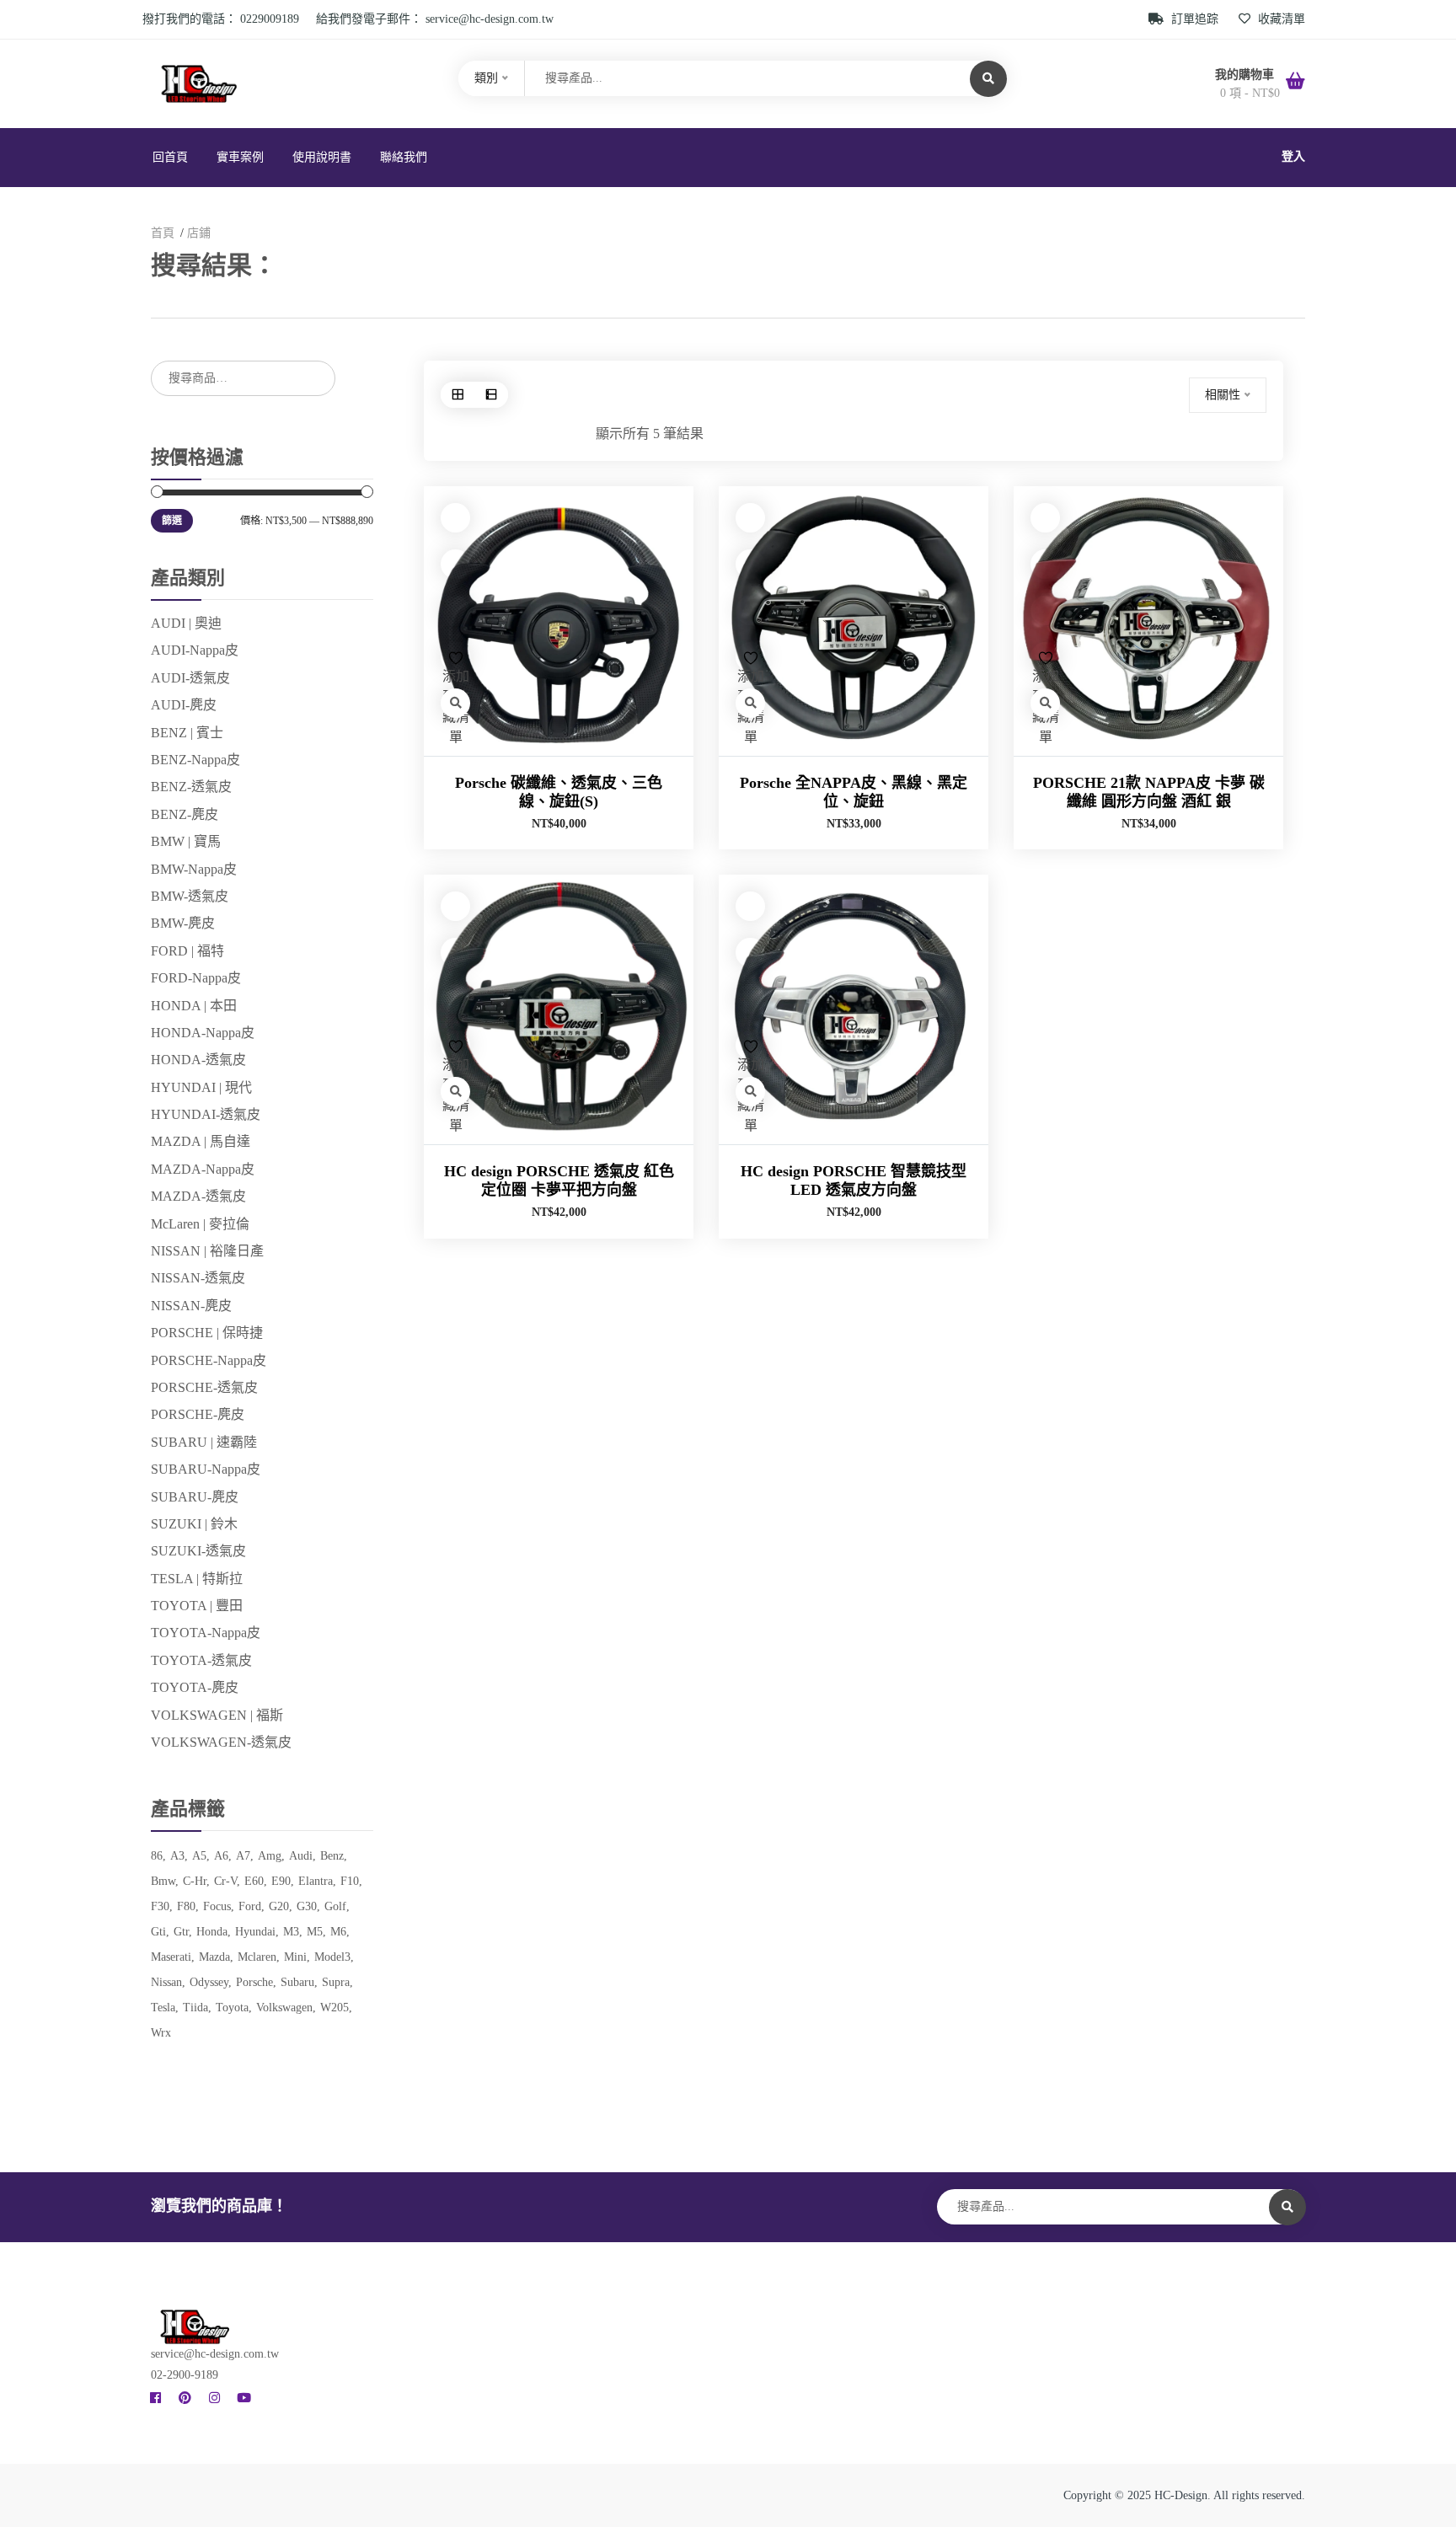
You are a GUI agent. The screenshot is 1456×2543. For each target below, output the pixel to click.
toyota (232, 2008)
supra (336, 1982)
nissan (166, 1982)
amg (270, 1856)
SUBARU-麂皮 (195, 1497)
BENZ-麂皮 (185, 814)
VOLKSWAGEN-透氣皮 (221, 1742)
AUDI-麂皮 (184, 705)
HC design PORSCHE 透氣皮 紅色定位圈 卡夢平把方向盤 (559, 1180)
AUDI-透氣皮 (190, 678)
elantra (316, 1881)
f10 (350, 1881)
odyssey (209, 1982)
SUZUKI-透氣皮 (198, 1551)
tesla (163, 2008)
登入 (1293, 156)
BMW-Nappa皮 (194, 869)
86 (157, 1856)
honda (212, 1932)
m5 (315, 1932)
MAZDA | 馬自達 (201, 1141)
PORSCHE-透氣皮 (204, 1387)
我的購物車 (1246, 75)
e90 (281, 1881)
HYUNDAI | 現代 (201, 1087)
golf (335, 1906)
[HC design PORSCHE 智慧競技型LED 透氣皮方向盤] (854, 1009)
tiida (195, 2008)
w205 (335, 2008)
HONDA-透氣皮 (198, 1060)
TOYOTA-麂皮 (195, 1687)
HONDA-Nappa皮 (203, 1033)
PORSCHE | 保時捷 (207, 1333)
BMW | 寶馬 (186, 841)
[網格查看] (458, 395)
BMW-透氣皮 (190, 896)
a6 (221, 1856)
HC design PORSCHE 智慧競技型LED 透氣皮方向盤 (854, 1180)
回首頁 (170, 157)
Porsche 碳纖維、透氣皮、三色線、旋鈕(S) (559, 792)
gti (158, 1932)
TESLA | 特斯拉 (197, 1579)
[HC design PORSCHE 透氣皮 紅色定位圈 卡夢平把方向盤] (559, 1009)
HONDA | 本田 (194, 1006)
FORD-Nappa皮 (196, 978)
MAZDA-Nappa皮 (203, 1169)
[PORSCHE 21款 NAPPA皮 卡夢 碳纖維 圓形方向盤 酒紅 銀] (1148, 621)
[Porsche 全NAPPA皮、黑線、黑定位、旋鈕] (854, 621)
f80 (186, 1906)
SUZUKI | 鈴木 (194, 1524)
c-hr (195, 1881)
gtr (181, 1932)
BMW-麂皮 (183, 923)
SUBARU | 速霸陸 (204, 1442)
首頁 (163, 233)
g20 (279, 1906)
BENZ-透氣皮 (191, 787)
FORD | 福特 (187, 951)
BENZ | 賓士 (187, 733)
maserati (171, 1957)
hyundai (255, 1932)
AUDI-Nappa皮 (195, 650)
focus (217, 1906)
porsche (254, 1982)
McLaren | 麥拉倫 (200, 1224)
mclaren (257, 1957)
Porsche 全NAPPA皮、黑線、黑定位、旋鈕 (854, 792)
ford (250, 1906)
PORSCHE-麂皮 (198, 1414)
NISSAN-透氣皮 (198, 1278)
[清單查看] (491, 395)
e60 (254, 1881)
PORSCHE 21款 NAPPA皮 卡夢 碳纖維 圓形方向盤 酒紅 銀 (1149, 792)
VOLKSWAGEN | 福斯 (217, 1715)
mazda (214, 1957)
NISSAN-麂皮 (191, 1306)
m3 (291, 1932)
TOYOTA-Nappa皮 (206, 1633)
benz (332, 1856)
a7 (243, 1856)
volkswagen (284, 2008)
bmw (163, 1881)
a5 (199, 1856)
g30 (307, 1906)
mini (295, 1957)
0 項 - (1250, 93)
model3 (332, 1957)
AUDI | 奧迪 (186, 623)
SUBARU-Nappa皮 (206, 1469)
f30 (160, 1906)
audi (301, 1856)
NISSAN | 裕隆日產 (207, 1251)
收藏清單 (1280, 19)
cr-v (225, 1881)
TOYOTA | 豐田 (197, 1606)
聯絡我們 (404, 157)
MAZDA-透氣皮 (198, 1196)
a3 (177, 1856)
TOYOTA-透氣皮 (201, 1660)
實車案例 (240, 157)
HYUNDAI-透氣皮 (206, 1114)
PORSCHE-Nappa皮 (209, 1360)
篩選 (172, 521)
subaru (297, 1982)
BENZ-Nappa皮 (195, 760)
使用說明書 (322, 157)
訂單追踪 (1195, 19)
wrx (161, 2033)
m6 (338, 1932)
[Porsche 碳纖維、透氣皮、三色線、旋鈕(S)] (559, 621)
